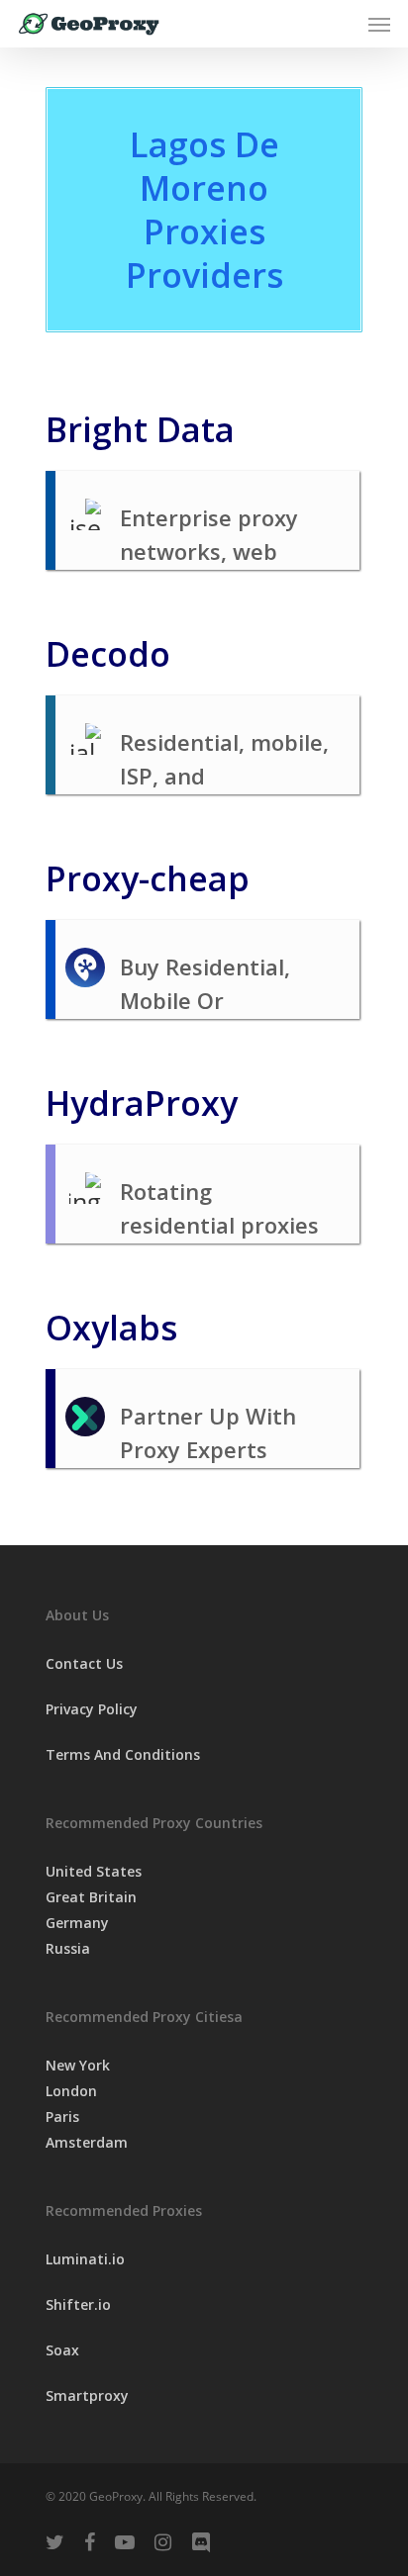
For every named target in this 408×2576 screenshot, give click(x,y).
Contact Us (84, 1663)
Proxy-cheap (148, 878)
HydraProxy (142, 1103)
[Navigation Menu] (379, 24)
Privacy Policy (92, 1709)
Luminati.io (85, 2259)
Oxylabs (111, 1328)
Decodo (108, 654)
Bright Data (140, 429)
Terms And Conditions (123, 1754)
